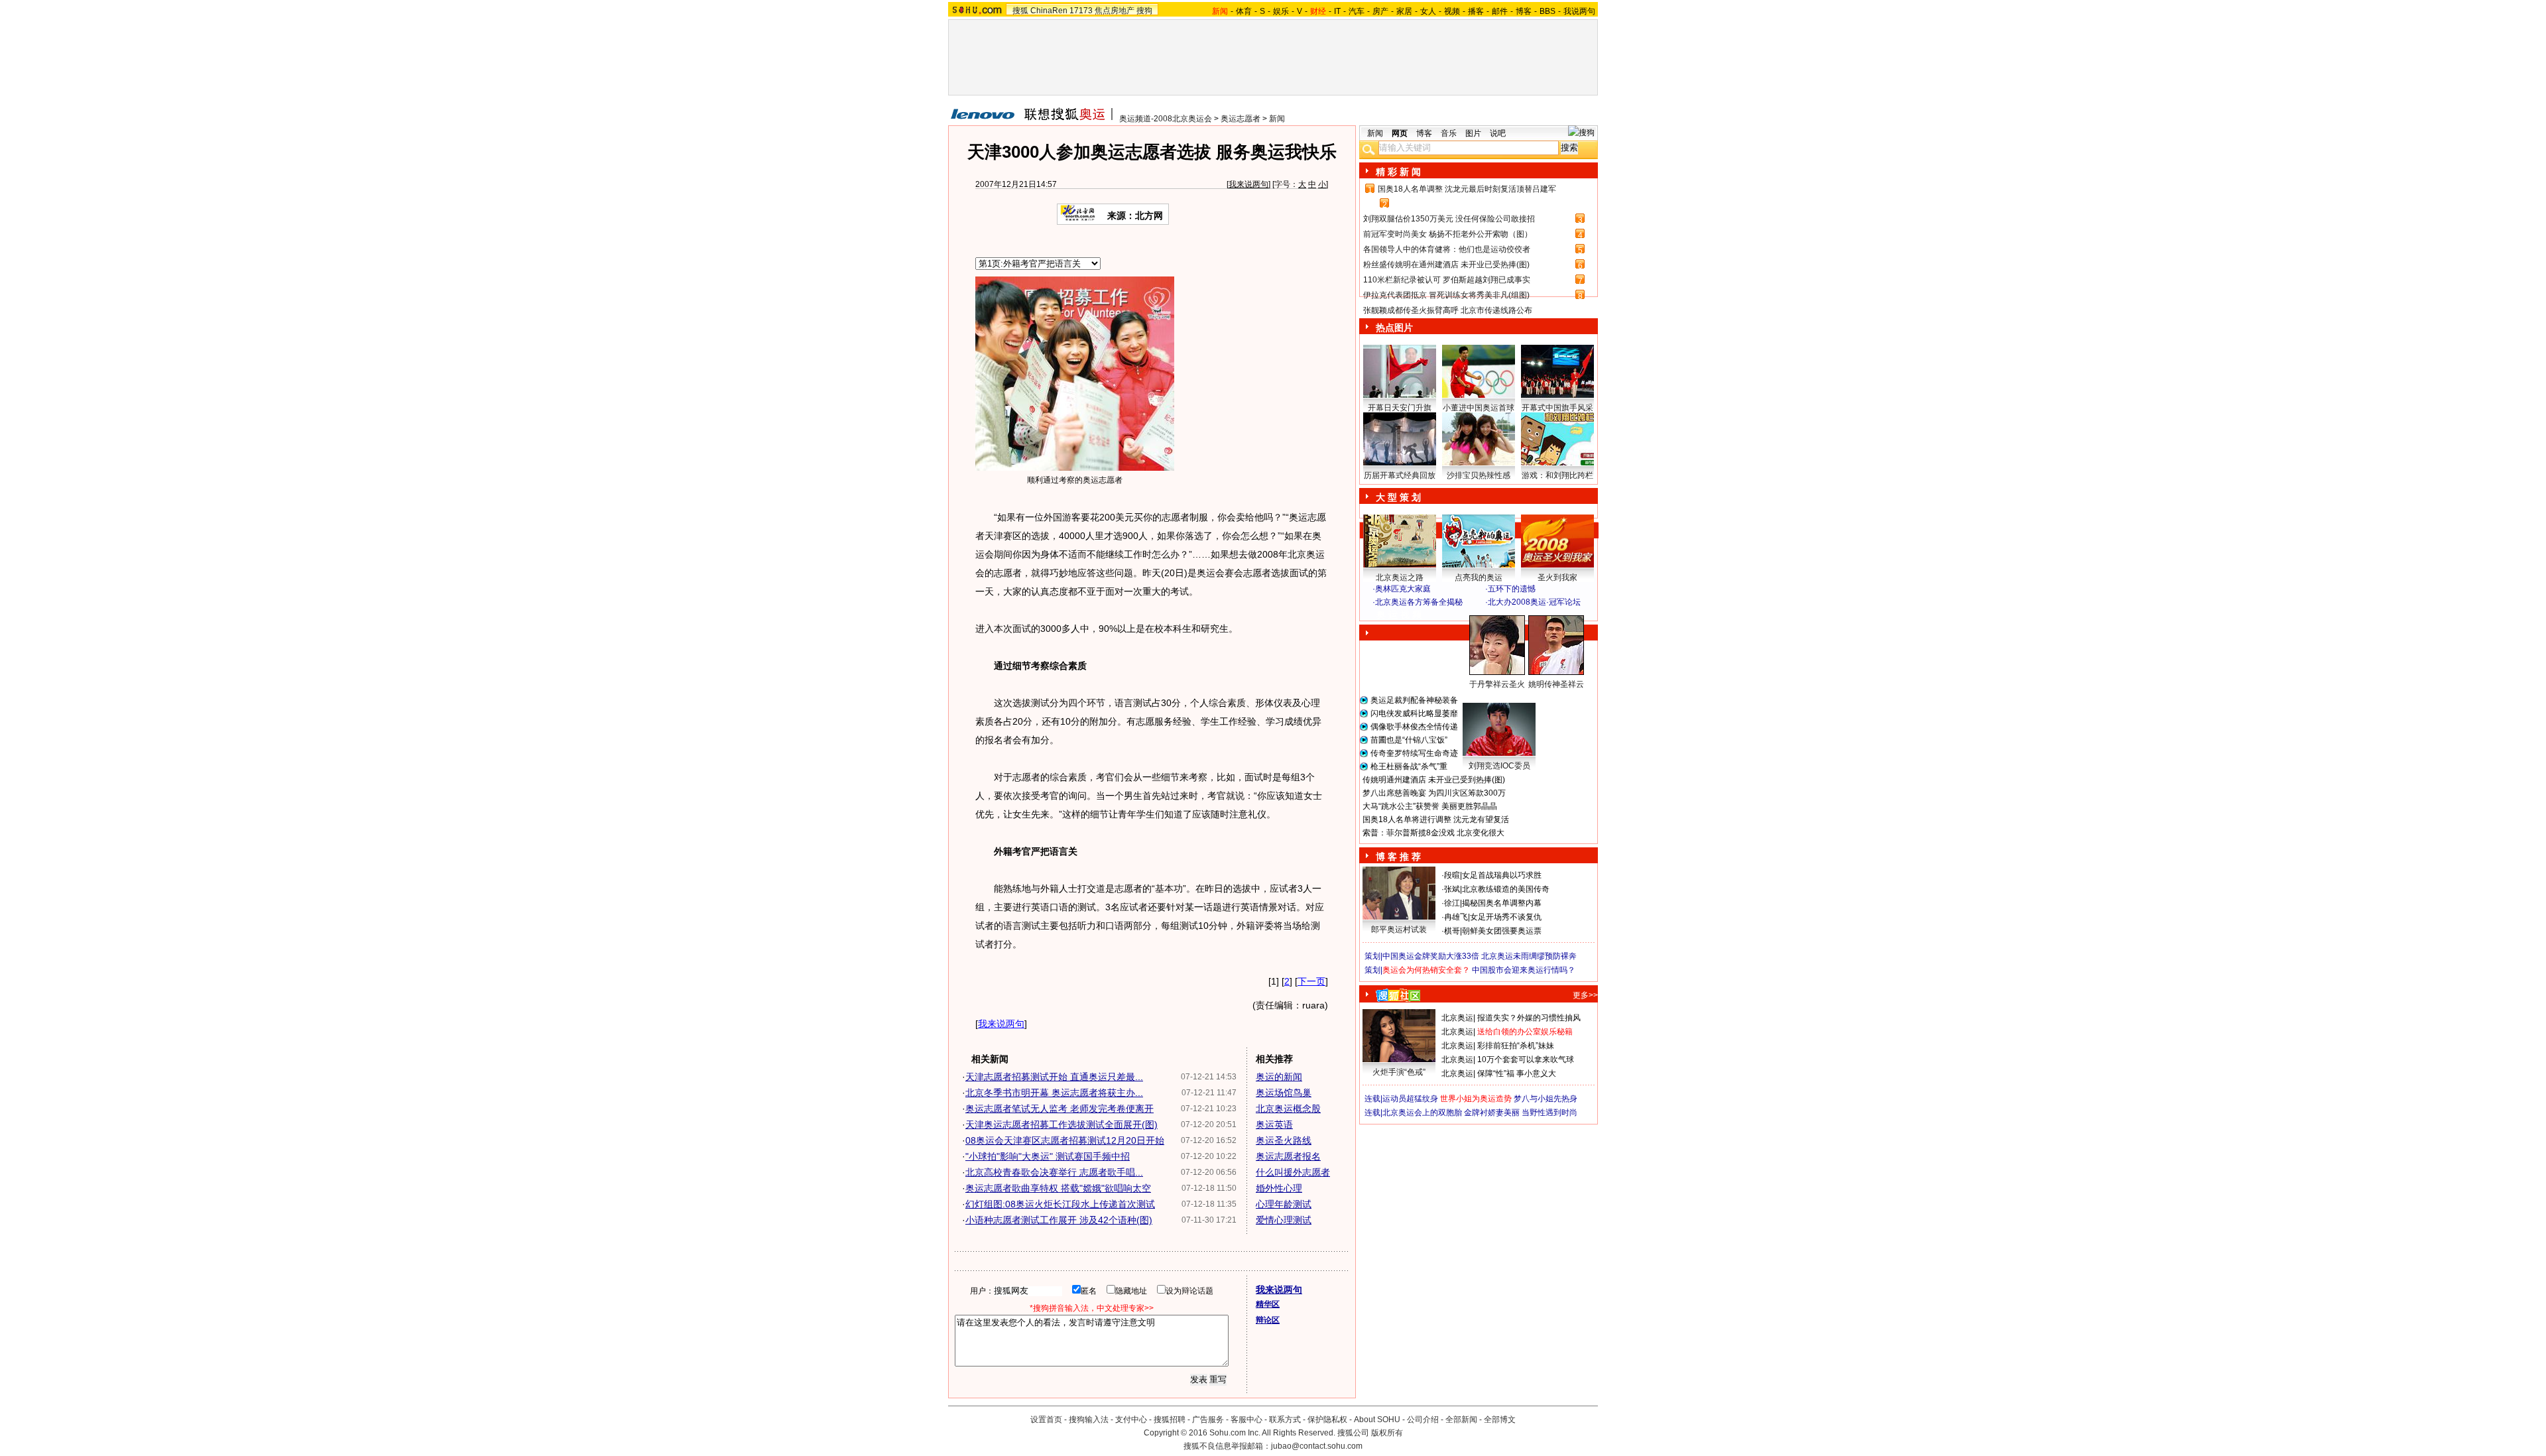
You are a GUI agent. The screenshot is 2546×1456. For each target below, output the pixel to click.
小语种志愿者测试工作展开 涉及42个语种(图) (1059, 1220)
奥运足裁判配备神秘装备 (1414, 700)
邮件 (1500, 11)
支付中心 (1131, 1420)
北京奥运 (1457, 1018)
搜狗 (1144, 11)
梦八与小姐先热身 (1546, 1099)
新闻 (1277, 119)
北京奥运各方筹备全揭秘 (1419, 602)
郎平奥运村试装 (1399, 930)
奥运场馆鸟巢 (1284, 1093)
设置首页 (1046, 1420)
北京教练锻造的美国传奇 (1506, 889)
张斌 (1452, 889)
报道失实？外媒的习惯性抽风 (1529, 1018)
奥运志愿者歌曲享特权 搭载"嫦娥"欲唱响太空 (1058, 1188)
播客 (1476, 11)
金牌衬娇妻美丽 (1492, 1113)
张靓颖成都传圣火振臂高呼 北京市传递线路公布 (1448, 310)
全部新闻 (1461, 1420)
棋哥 (1452, 931)
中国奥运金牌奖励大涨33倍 (1431, 956)
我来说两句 (1248, 184)
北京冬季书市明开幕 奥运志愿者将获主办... (1054, 1093)
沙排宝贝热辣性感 (1479, 475)
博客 (1524, 11)
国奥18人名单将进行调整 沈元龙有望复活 (1436, 819)
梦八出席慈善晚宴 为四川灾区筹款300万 (1434, 793)
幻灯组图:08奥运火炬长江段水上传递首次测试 (1060, 1204)
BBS (1547, 11)
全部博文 (1500, 1420)
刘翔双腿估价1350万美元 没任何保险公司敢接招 (1449, 219)
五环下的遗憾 (1512, 589)
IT (1337, 11)
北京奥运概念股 (1288, 1109)
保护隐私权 (1327, 1420)
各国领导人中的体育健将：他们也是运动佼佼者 (1447, 249)
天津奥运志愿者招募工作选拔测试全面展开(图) (1061, 1124)
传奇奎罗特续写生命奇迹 (1414, 753)
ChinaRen (1049, 11)
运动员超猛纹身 (1410, 1099)
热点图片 (1394, 328)
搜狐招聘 (1170, 1420)
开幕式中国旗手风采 (1557, 408)
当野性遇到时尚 (1549, 1113)
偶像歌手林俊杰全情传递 (1414, 727)
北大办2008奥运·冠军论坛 (1534, 602)
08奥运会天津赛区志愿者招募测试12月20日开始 (1065, 1140)
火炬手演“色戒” (1399, 1072)
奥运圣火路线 (1284, 1140)
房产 (1380, 11)
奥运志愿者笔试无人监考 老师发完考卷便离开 (1060, 1109)
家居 (1404, 11)
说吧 (1498, 133)
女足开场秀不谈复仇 (1506, 917)
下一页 (1311, 981)
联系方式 (1285, 1420)
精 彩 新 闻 (1398, 172)
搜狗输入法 (1089, 1420)
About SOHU (1377, 1420)
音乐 (1449, 133)
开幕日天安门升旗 (1400, 408)
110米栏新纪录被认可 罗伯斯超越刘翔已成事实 (1447, 280)
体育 (1244, 11)
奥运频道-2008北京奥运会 (1166, 119)
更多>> (1585, 995)
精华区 (1268, 1304)
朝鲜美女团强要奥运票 (1502, 931)
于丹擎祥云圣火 (1497, 684)
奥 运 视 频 (1399, 615)
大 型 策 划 (1398, 497)
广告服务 (1208, 1420)
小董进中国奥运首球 (1479, 408)
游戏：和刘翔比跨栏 (1557, 475)
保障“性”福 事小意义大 (1517, 1073)
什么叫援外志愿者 (1293, 1172)
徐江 (1452, 903)
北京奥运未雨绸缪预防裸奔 (1529, 956)
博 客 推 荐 (1398, 857)
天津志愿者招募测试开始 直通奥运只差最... (1054, 1077)
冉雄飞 (1456, 917)
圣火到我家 (1557, 577)
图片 (1473, 133)
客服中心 (1246, 1420)
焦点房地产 (1115, 11)
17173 (1081, 11)
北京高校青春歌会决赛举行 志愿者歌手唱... (1054, 1172)
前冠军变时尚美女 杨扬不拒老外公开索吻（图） (1448, 234)
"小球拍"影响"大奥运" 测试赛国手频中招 (1048, 1156)
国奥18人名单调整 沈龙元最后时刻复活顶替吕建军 (1467, 189)
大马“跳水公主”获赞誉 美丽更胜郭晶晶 (1430, 806)
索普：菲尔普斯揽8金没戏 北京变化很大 (1433, 833)
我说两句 (1579, 11)
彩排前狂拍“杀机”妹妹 (1516, 1046)
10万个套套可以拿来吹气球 (1526, 1060)
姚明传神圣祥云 (1556, 684)
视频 (1452, 11)
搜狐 (1020, 11)
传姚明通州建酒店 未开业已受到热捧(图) (1434, 780)
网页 (1400, 133)
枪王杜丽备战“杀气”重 (1409, 766)
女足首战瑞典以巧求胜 (1502, 875)
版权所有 (1387, 1433)
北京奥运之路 (1400, 577)
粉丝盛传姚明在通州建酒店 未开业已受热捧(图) (1446, 265)
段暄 (1452, 875)
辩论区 (1268, 1320)
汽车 (1357, 11)
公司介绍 (1423, 1420)
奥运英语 (1274, 1124)
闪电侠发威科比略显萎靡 (1414, 713)
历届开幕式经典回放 (1400, 475)
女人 (1428, 11)
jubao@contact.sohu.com (1317, 1446)
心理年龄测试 (1284, 1204)
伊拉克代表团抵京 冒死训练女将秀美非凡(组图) (1446, 295)
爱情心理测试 (1284, 1220)
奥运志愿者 (1241, 119)
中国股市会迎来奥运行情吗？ (1524, 970)
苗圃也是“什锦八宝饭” (1409, 740)
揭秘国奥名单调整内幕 (1502, 903)
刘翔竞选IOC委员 (1499, 766)
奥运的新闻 (1279, 1077)
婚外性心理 (1279, 1188)
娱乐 (1281, 11)
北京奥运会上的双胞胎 (1422, 1113)
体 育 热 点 (1485, 697)
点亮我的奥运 (1479, 577)
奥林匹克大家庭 (1403, 589)
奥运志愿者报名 (1288, 1156)
